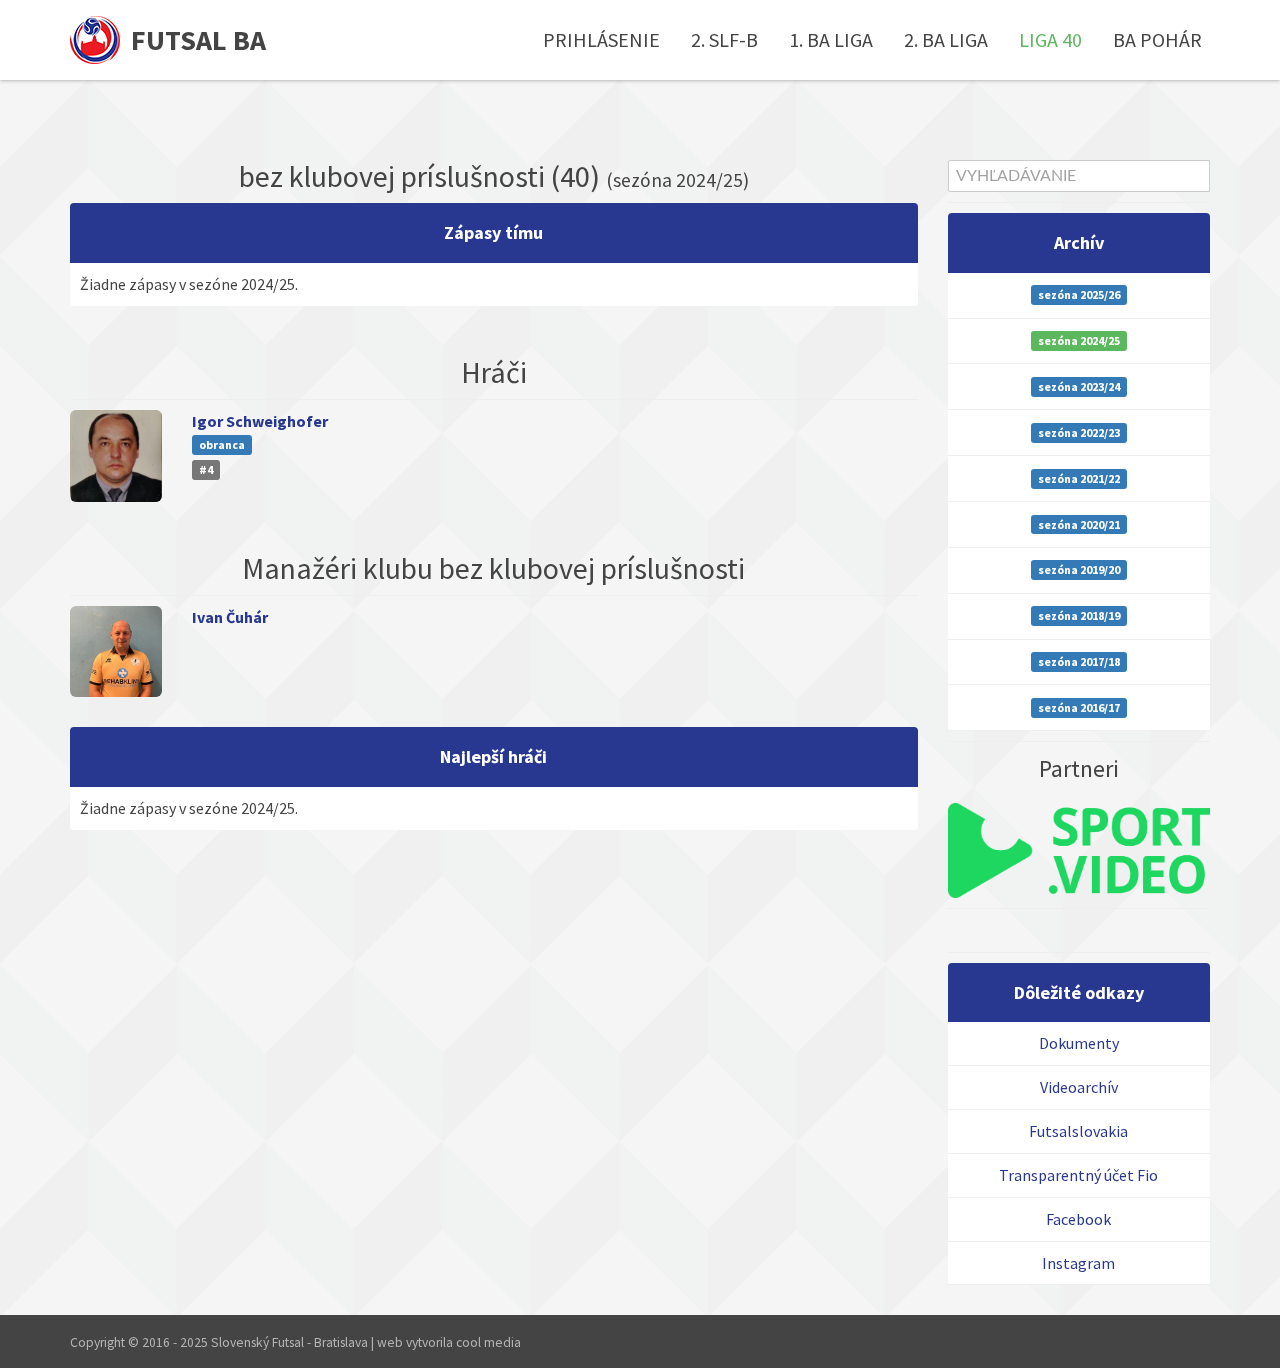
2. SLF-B (724, 39)
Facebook (1078, 1219)
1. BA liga (831, 39)
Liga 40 (1050, 39)
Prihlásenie (601, 39)
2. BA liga (946, 39)
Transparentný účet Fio (1078, 1175)
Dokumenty (1079, 1043)
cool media (488, 1342)
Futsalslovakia (1078, 1131)
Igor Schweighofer (260, 421)
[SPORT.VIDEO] (1079, 850)
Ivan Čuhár (230, 617)
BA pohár (1157, 39)
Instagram (1078, 1263)
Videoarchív (1079, 1087)
